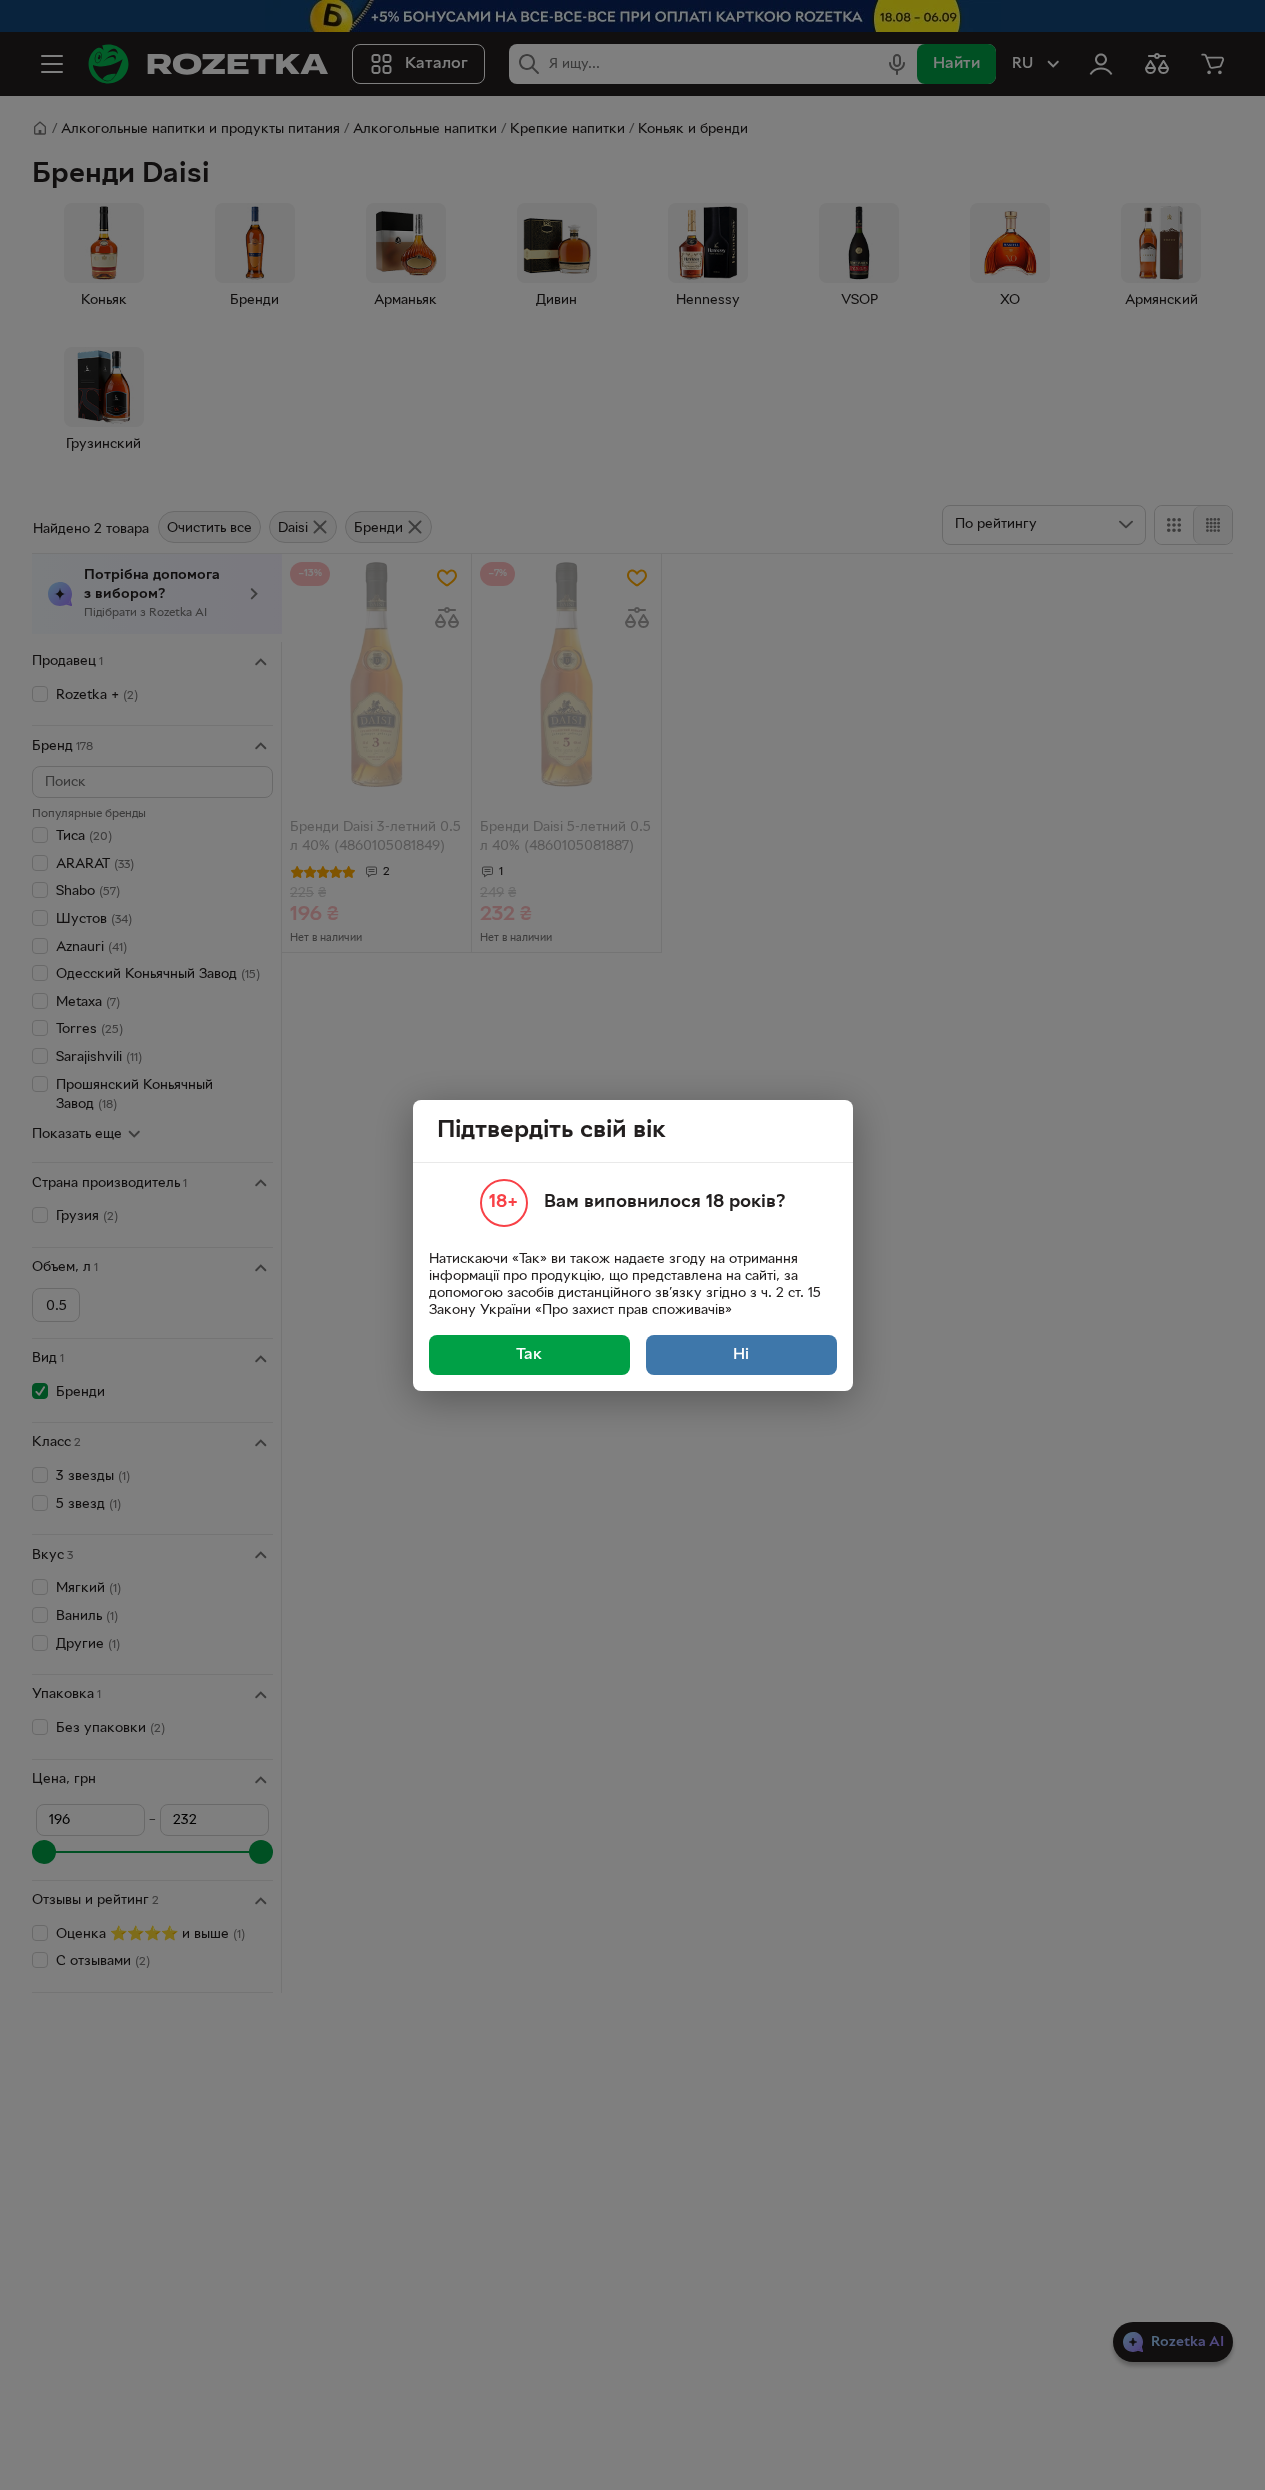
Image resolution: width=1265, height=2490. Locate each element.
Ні (741, 1355)
